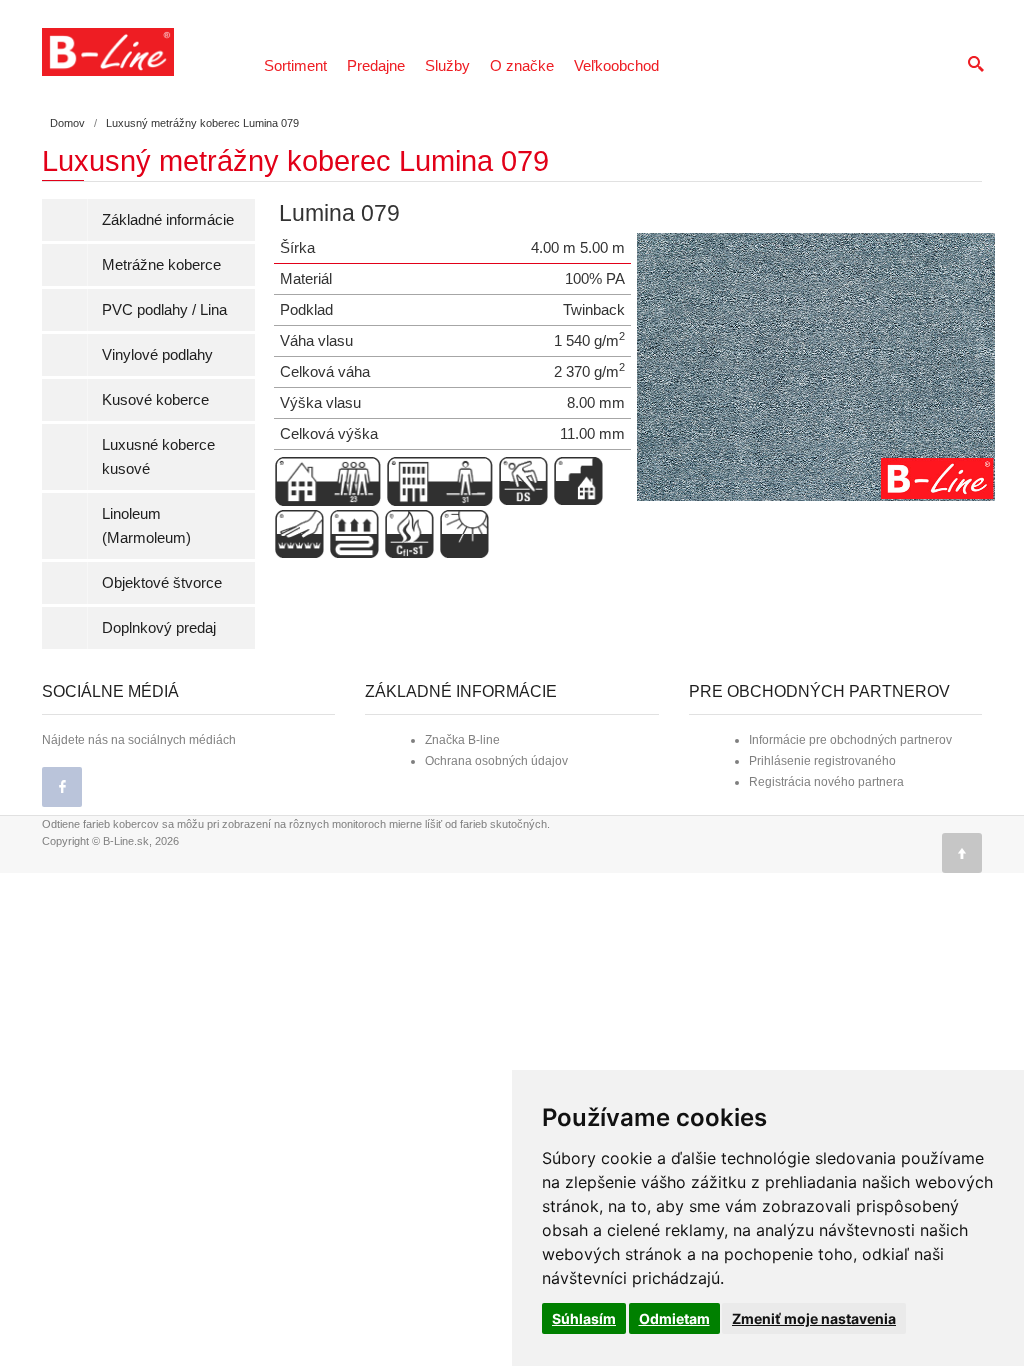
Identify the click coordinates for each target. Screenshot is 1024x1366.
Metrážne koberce (161, 264)
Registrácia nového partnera (826, 782)
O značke (522, 65)
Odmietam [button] (674, 1318)
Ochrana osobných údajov (496, 761)
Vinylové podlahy (157, 354)
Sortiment (295, 65)
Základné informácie (168, 219)
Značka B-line (462, 740)
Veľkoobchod (616, 65)
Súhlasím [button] (584, 1318)
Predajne (376, 65)
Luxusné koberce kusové (158, 456)
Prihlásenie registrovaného (822, 761)
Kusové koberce (155, 399)
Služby (447, 65)
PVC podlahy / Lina (164, 309)
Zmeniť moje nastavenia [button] (814, 1318)
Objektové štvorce (162, 582)
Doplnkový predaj (159, 627)
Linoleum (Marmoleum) (146, 525)
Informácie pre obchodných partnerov (850, 740)
